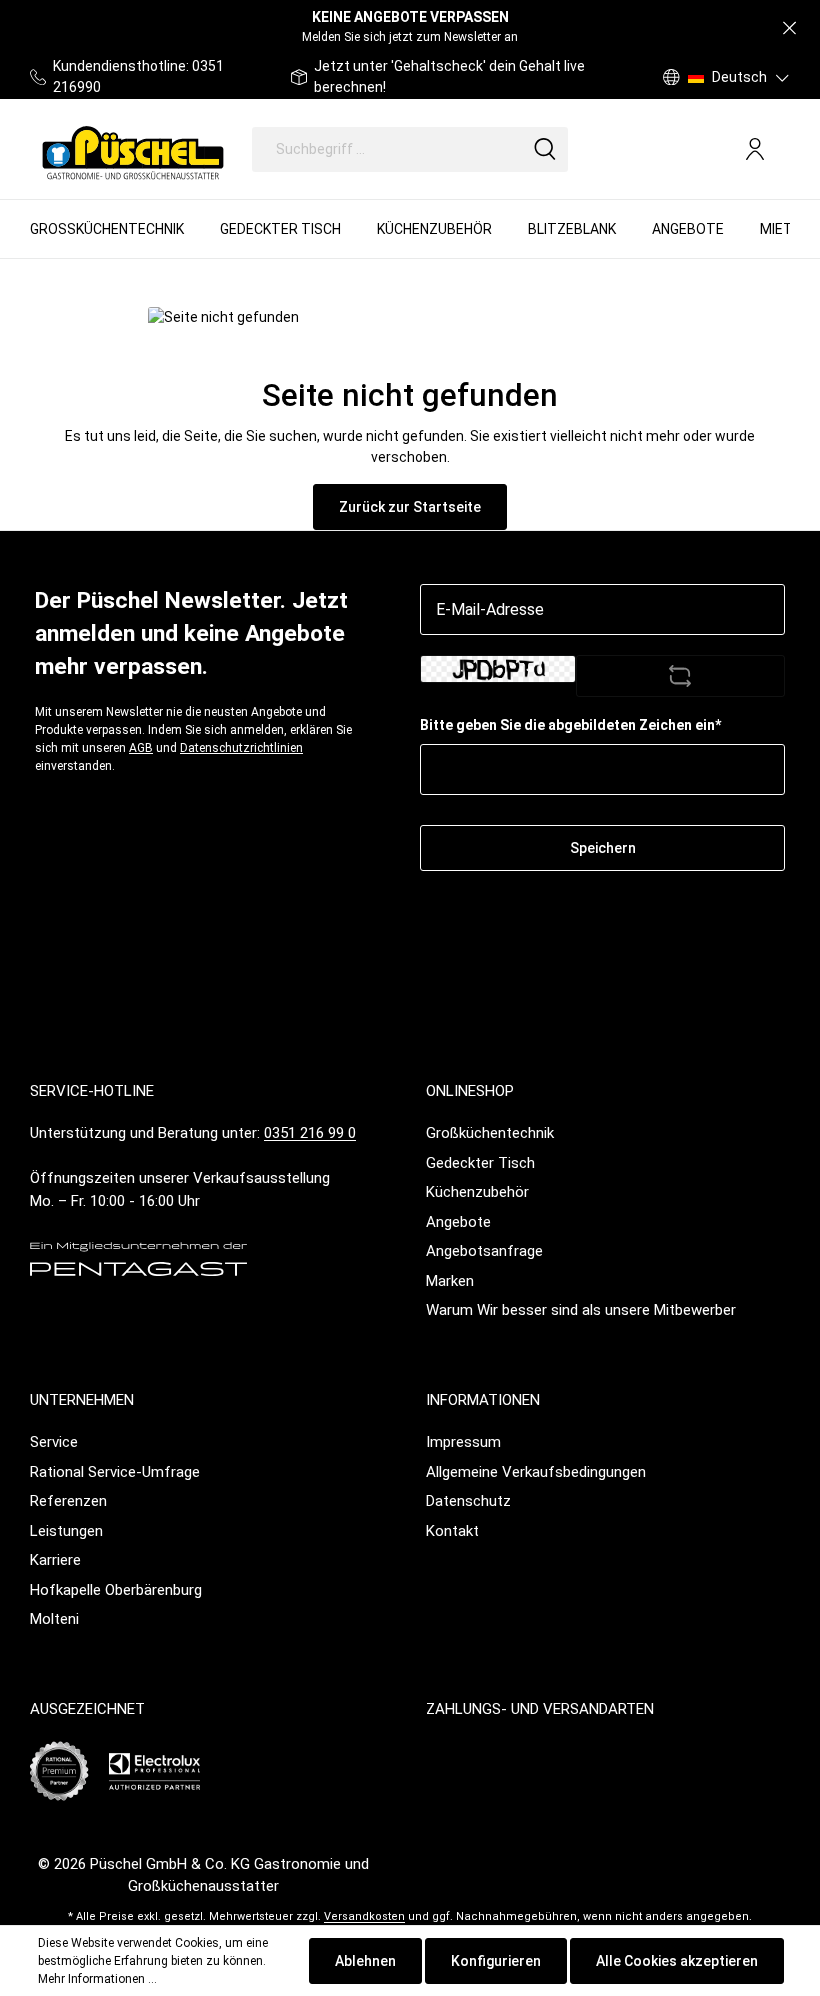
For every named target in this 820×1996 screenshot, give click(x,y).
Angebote (458, 1222)
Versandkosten (364, 1916)
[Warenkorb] (782, 150)
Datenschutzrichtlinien (241, 748)
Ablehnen (365, 1961)
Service (54, 1442)
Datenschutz (468, 1501)
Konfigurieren (496, 1961)
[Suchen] (545, 149)
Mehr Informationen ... (97, 1979)
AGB (141, 748)
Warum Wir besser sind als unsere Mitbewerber (581, 1310)
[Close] (789, 28)
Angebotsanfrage (484, 1251)
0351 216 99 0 (310, 1133)
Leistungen (66, 1531)
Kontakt (452, 1531)
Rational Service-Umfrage (115, 1472)
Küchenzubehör (477, 1192)
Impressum (463, 1442)
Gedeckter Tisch (480, 1163)
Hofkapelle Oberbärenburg (116, 1590)
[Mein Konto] (755, 149)
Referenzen (68, 1501)
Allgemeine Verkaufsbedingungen (536, 1472)
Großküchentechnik (490, 1133)
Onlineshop (470, 1091)
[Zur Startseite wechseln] (133, 149)
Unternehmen (82, 1400)
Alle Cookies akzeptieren (677, 1961)
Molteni (54, 1619)
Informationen (483, 1400)
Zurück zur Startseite (410, 507)
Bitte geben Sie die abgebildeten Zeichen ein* (570, 725)
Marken (450, 1281)
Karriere (55, 1560)
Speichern (603, 848)
